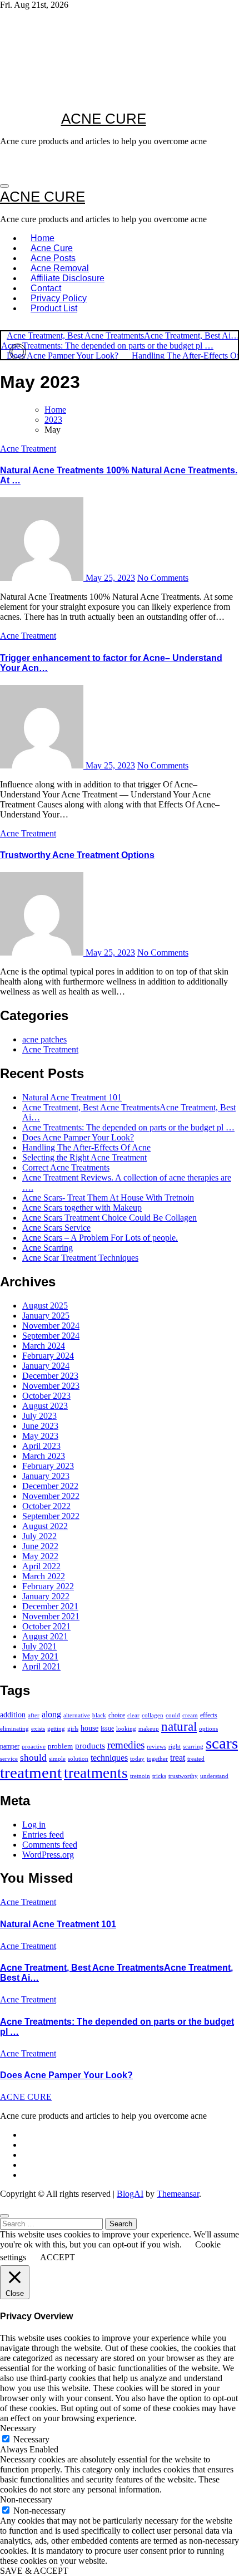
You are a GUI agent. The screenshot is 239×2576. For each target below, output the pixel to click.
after (34, 1715)
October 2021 (46, 1626)
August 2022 (45, 1526)
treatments (96, 1773)
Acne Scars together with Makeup (82, 1208)
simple (57, 1759)
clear (133, 1715)
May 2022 (40, 1556)
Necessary (31, 2439)
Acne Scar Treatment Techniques (80, 1258)
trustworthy (183, 1776)
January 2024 (46, 1366)
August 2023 (45, 1406)
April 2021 (41, 1666)
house (89, 1728)
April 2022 (41, 1566)
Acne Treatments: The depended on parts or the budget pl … (128, 1127)
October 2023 (46, 1396)
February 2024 (48, 1356)
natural (179, 1727)
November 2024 (51, 1326)
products (90, 1745)
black (99, 1715)
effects (209, 1715)
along (51, 1714)
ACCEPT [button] (58, 2257)
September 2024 (51, 1336)
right (175, 1746)
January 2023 (46, 1476)
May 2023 (40, 1436)
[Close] (4, 2216)
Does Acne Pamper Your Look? (78, 1137)
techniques (109, 1758)
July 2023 (39, 1416)
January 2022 (46, 1596)
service (9, 1759)
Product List (54, 308)
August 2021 (45, 1636)
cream (190, 1715)
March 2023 (44, 1456)
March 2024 (44, 1346)
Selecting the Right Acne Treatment (84, 1157)
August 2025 (45, 1306)
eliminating (14, 1728)
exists (38, 1728)
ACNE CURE (104, 119)
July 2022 (39, 1536)
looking (126, 1728)
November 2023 (51, 1386)
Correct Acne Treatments (66, 1167)
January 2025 (46, 1316)
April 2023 (41, 1446)
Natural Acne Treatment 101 (72, 1097)
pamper (10, 1746)
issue (107, 1728)
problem (60, 1746)
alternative (77, 1715)
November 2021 (51, 1616)
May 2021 (40, 1656)
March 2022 (44, 1576)
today (137, 1759)
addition (13, 1715)
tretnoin (140, 1776)
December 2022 (50, 1486)
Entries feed (43, 1835)
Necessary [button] (18, 2428)
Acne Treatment (28, 449)
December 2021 (50, 1606)
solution (78, 1759)
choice (117, 1715)
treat (178, 1758)
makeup (149, 1728)
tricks (159, 1776)
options (208, 1728)
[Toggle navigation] (4, 186)
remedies (126, 1745)
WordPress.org (48, 1855)
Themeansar (178, 2194)
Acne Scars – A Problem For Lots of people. (100, 1238)
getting (56, 1728)
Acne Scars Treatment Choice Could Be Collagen (109, 1218)
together (157, 1759)
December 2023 (50, 1376)
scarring (193, 1746)
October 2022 (46, 1506)
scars (222, 1743)
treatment (31, 1772)
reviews (156, 1746)
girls (73, 1729)
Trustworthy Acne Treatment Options (77, 855)
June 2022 (40, 1546)
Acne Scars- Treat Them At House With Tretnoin (108, 1198)
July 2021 (39, 1646)
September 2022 (51, 1516)
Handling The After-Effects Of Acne (86, 1147)
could (173, 1715)
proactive (34, 1747)
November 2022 (51, 1496)
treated (196, 1759)
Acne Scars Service (56, 1228)
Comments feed (50, 1845)
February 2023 (48, 1466)
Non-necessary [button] (26, 2499)
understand (214, 1776)
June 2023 (40, 1426)
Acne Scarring (48, 1248)
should (33, 1758)
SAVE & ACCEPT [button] (34, 2571)
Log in (34, 1825)
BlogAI (130, 2194)
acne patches (44, 1039)
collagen (153, 1715)
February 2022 (48, 1586)
